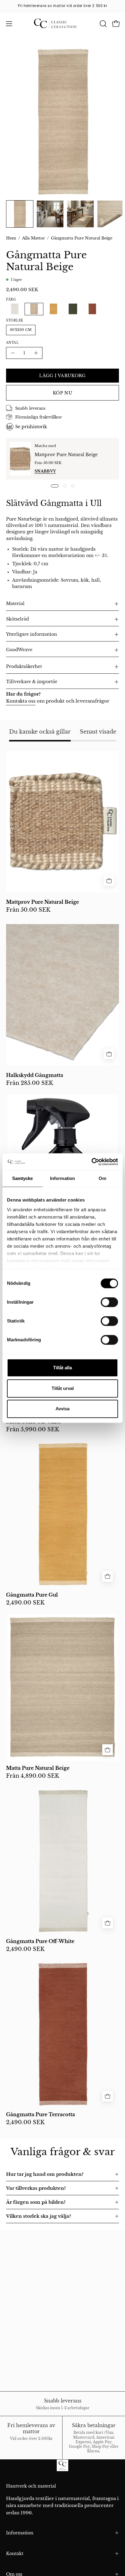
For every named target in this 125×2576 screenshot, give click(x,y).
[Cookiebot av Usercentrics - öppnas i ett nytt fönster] (91, 1162)
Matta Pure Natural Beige (38, 1768)
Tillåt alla (62, 1368)
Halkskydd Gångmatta (35, 1075)
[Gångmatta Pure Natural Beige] (20, 214)
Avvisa (62, 1409)
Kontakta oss (21, 701)
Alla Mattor (34, 238)
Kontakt (15, 2554)
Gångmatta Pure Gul (32, 1595)
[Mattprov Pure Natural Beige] (20, 459)
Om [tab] (102, 1178)
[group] (62, 6)
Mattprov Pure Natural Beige (66, 455)
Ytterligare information (32, 634)
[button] (103, 24)
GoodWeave (19, 650)
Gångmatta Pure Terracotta (41, 2115)
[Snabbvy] (109, 881)
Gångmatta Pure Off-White (40, 1941)
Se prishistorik (31, 427)
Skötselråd (17, 619)
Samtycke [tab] (23, 1178)
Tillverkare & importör (32, 682)
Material (15, 604)
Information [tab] (62, 1178)
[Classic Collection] (62, 24)
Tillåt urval (63, 1388)
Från (28, 910)
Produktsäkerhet (24, 667)
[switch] (109, 1302)
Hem (11, 238)
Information (20, 2533)
